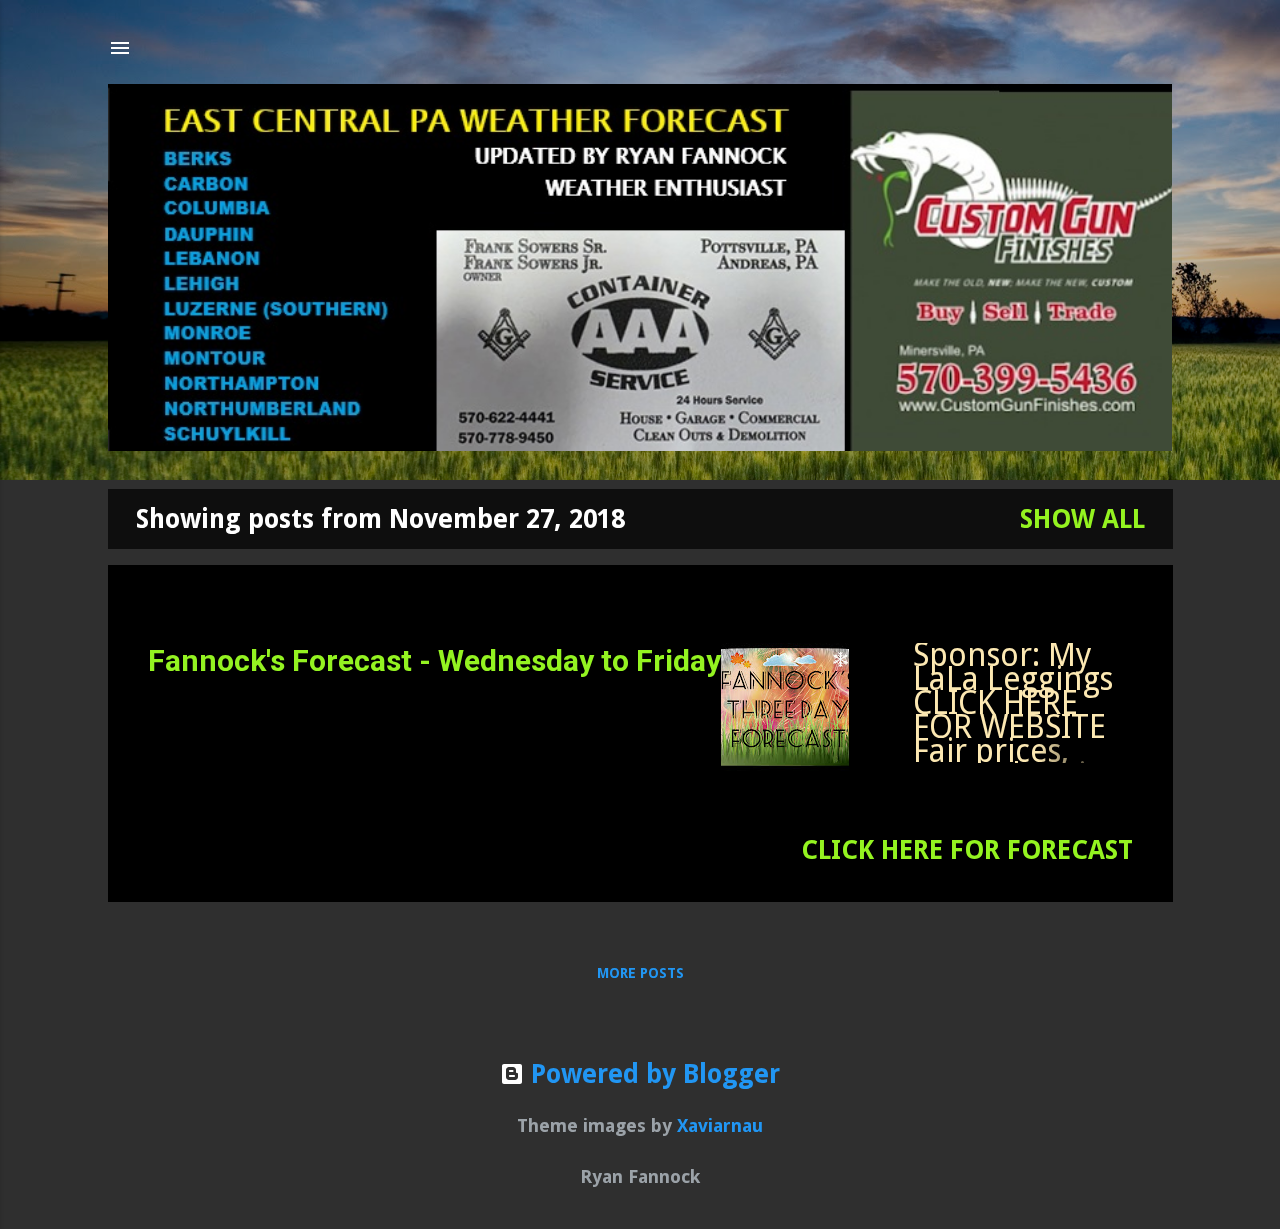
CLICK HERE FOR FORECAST (967, 850)
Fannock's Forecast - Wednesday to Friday (434, 660)
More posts (640, 973)
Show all (1082, 519)
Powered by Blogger (652, 1074)
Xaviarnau (720, 1125)
